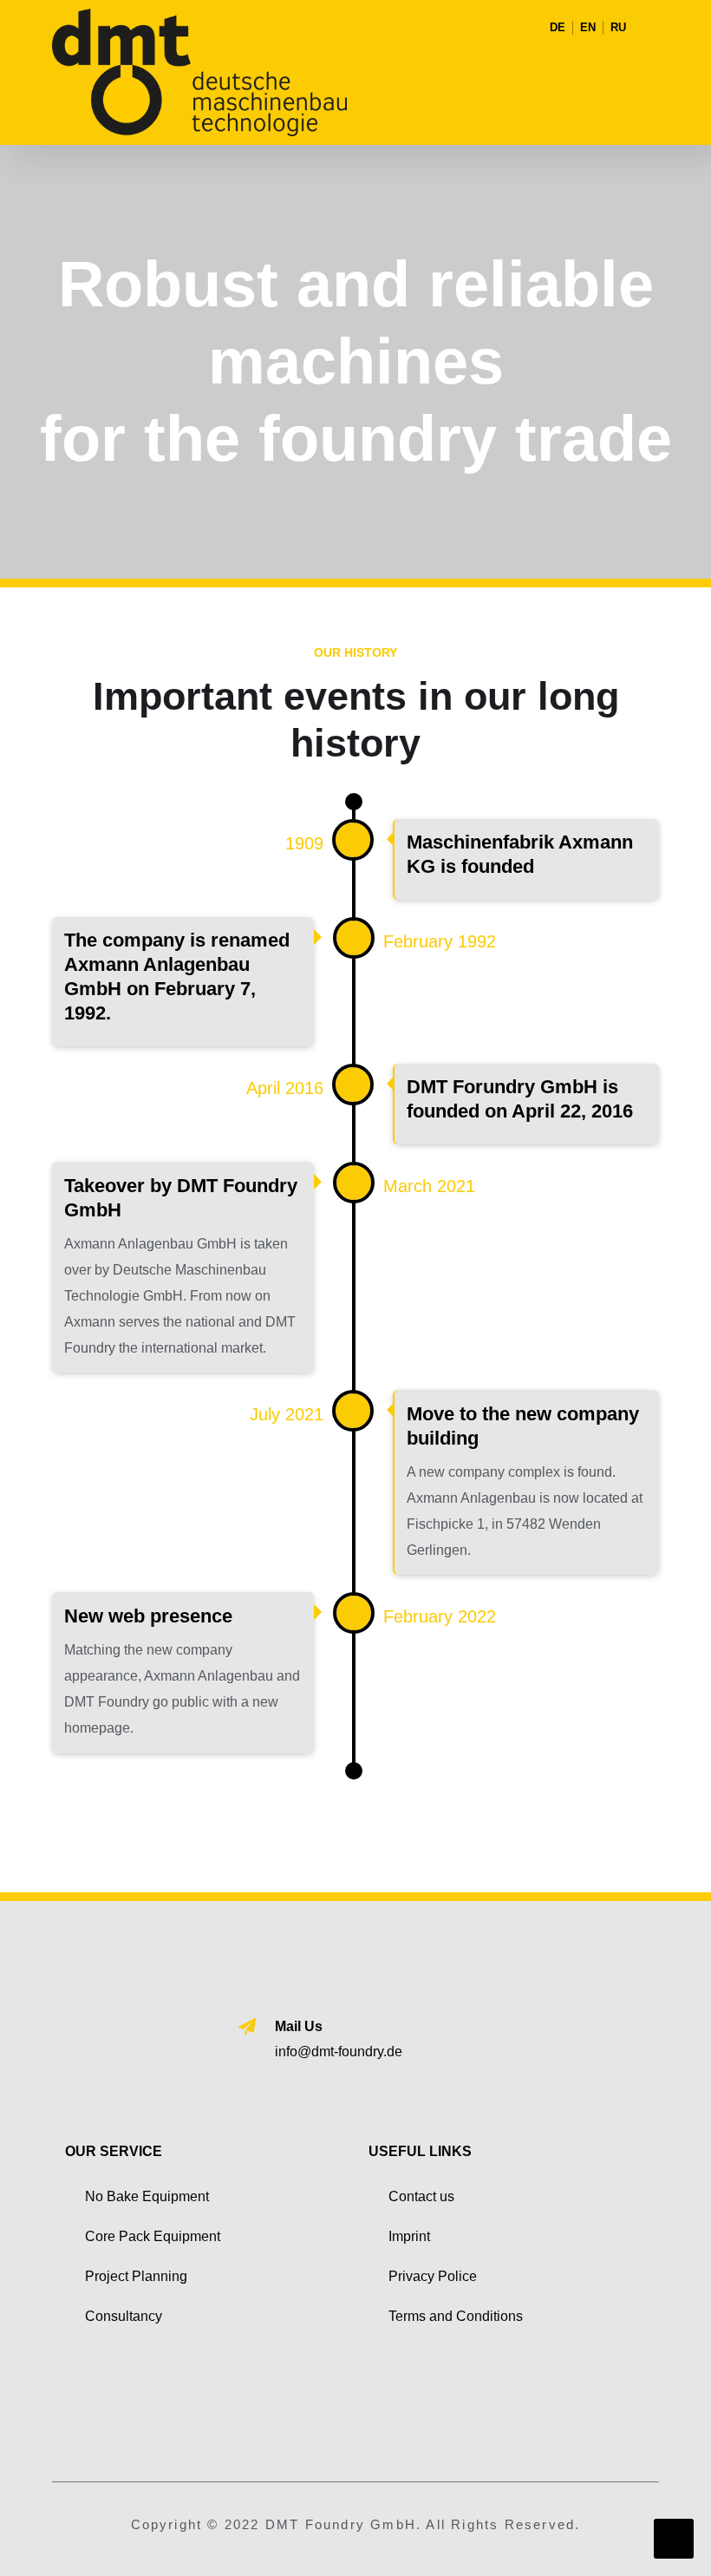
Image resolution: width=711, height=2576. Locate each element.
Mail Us (299, 2026)
